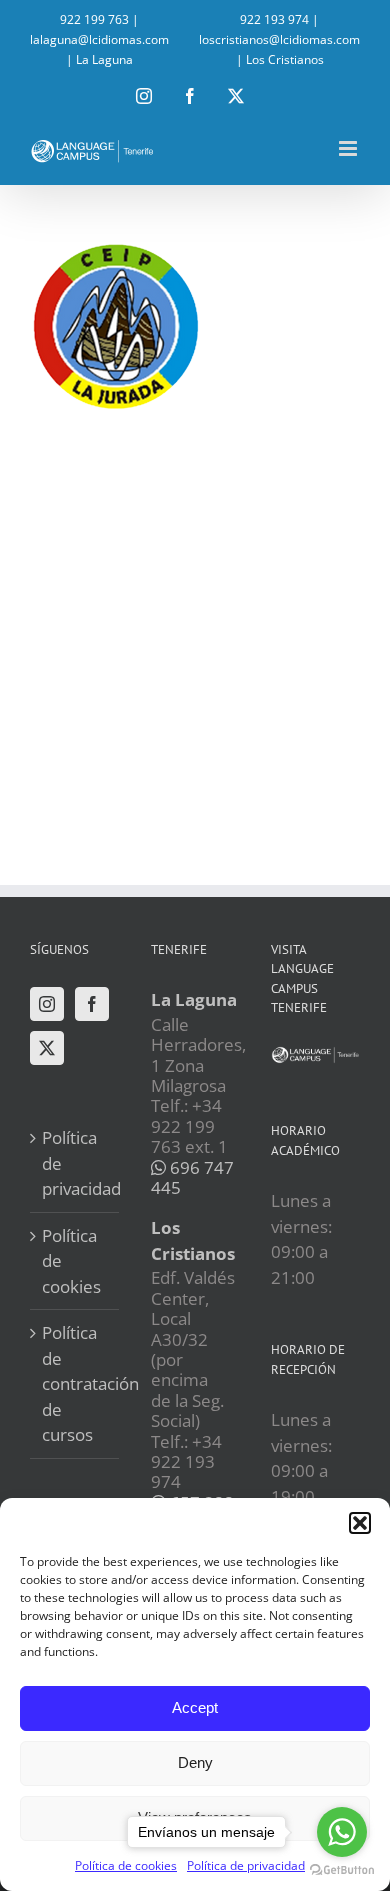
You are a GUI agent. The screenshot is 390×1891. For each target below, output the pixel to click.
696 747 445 (192, 1177)
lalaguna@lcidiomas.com (99, 39)
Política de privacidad (75, 1163)
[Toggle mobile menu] (349, 148)
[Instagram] (47, 1004)
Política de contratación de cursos (75, 1383)
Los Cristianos (285, 59)
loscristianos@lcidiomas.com (279, 39)
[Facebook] (92, 1004)
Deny (195, 1762)
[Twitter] (47, 1048)
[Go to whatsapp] (342, 1832)
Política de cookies (71, 1261)
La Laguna (104, 59)
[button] (360, 1523)
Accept (195, 1707)
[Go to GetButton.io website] (342, 1870)
